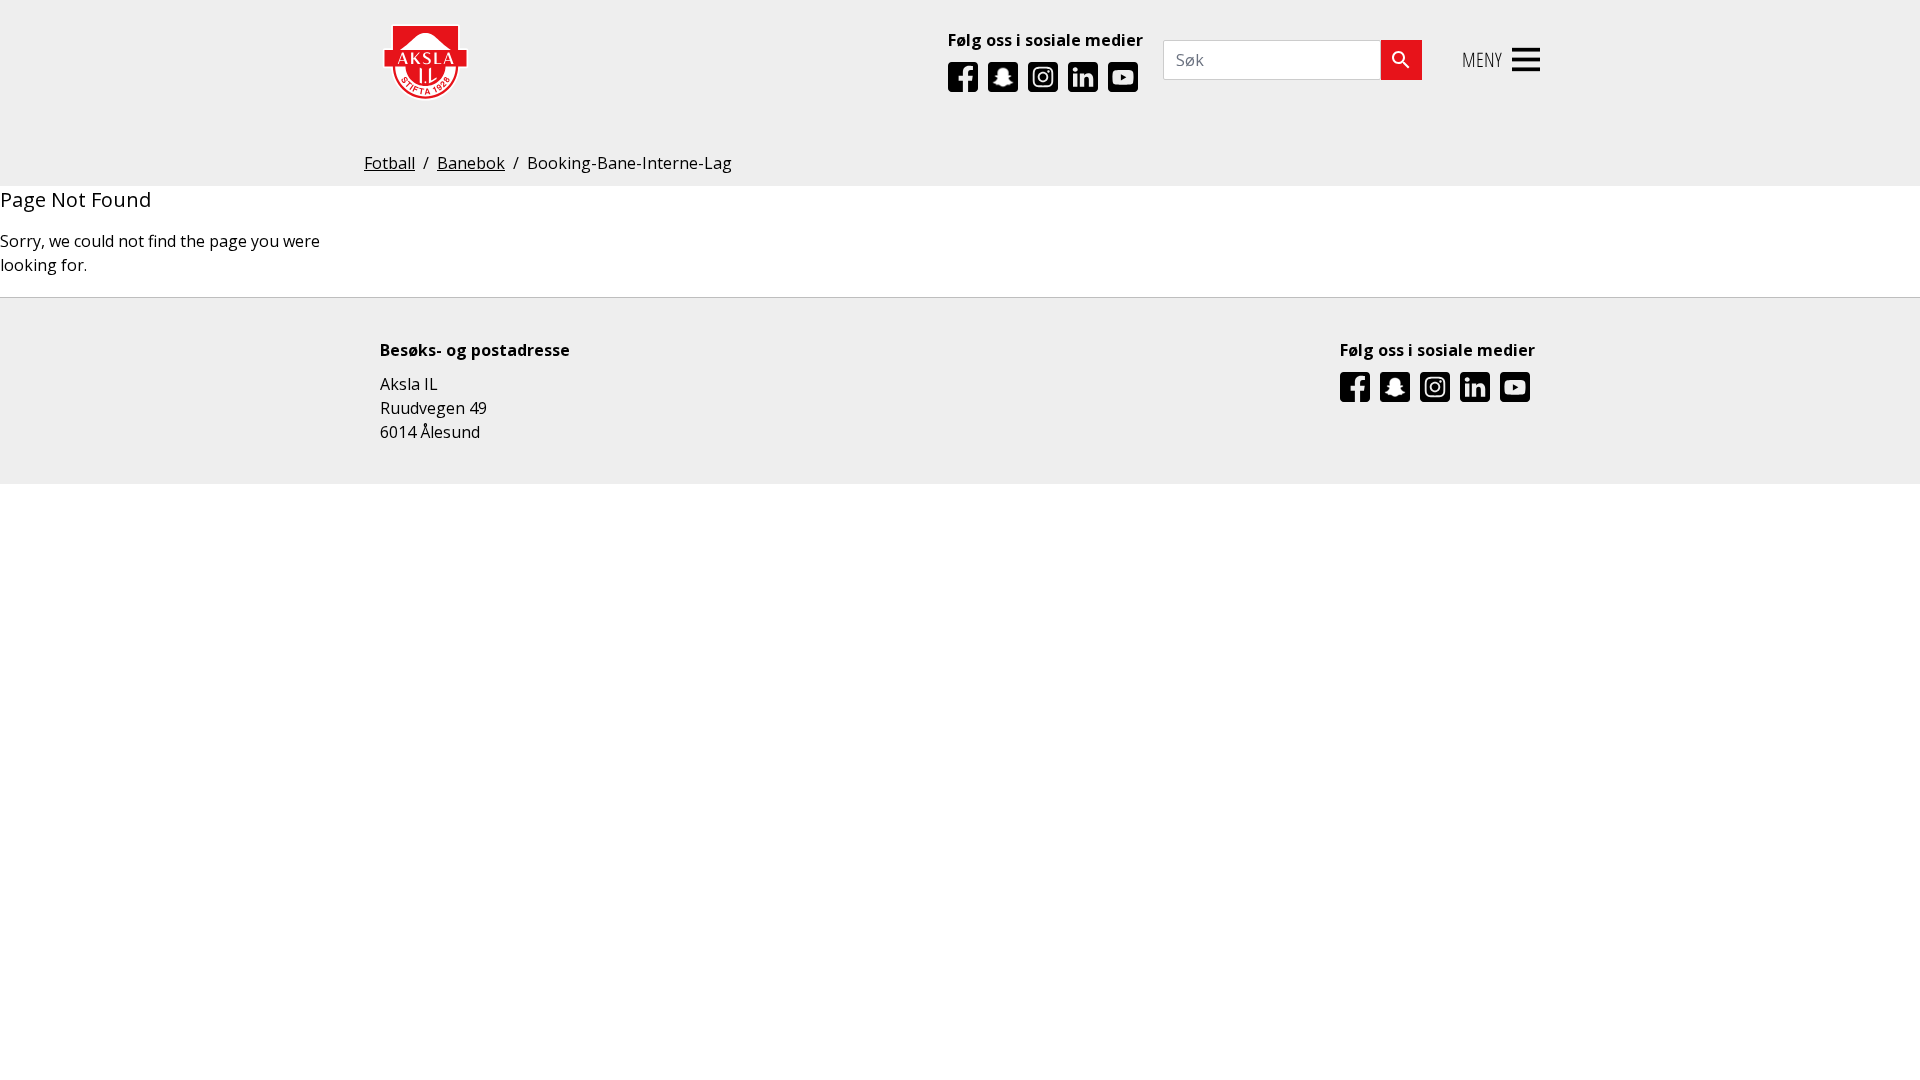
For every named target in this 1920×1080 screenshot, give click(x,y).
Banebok (471, 163)
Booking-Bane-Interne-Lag (629, 163)
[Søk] (1401, 60)
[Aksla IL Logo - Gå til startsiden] (425, 60)
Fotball (389, 163)
